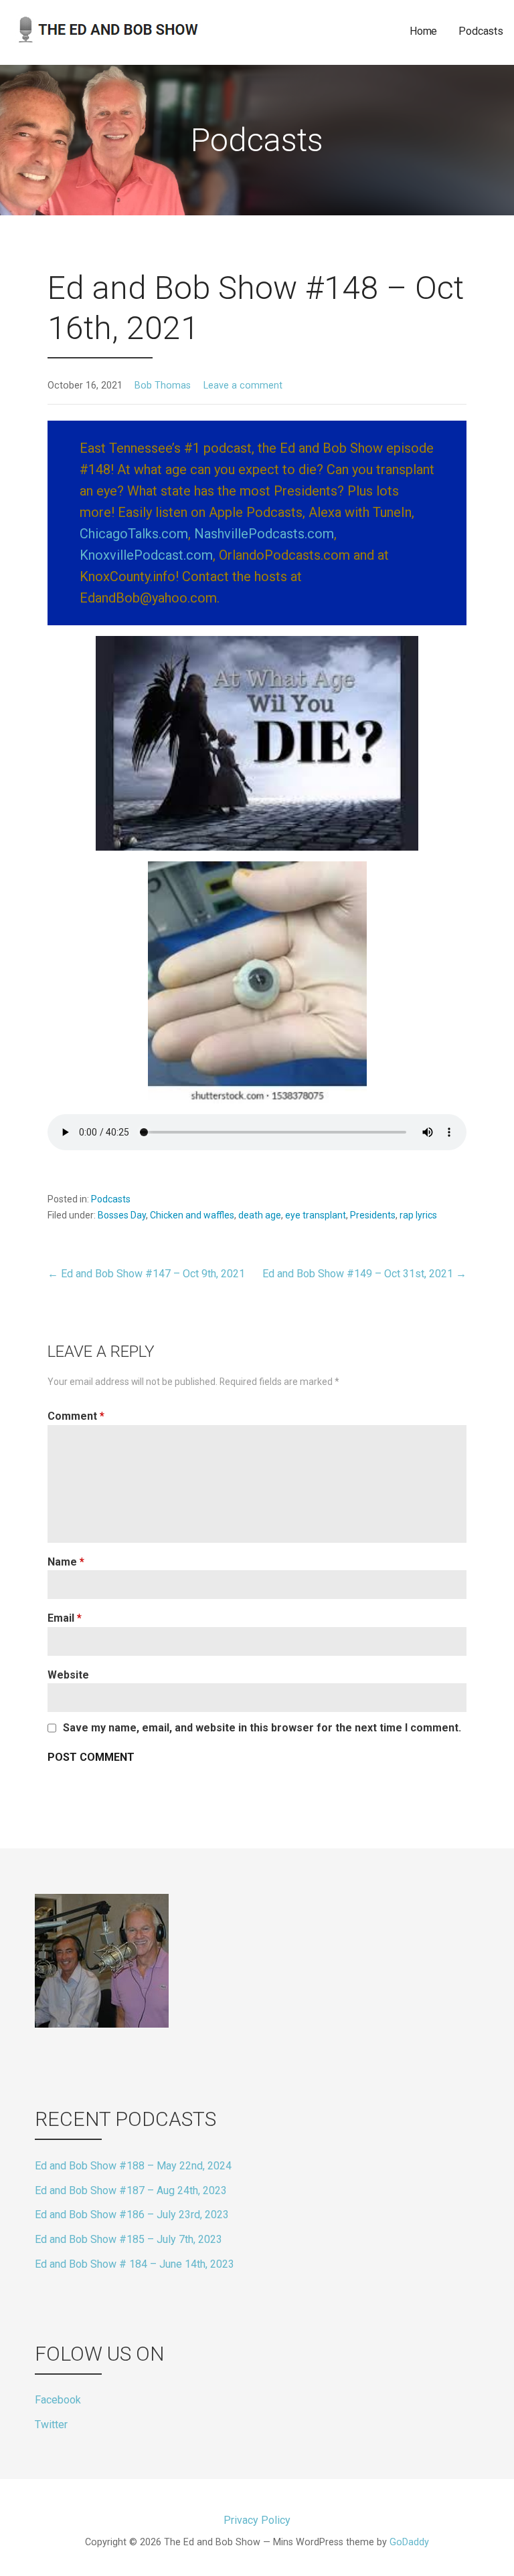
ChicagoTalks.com (134, 534)
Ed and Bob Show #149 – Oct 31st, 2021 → (364, 1274)
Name (66, 1562)
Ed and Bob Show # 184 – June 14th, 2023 (135, 2264)
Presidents (373, 1215)
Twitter (51, 2425)
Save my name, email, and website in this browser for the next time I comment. (262, 1728)
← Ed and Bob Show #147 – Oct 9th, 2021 (146, 1274)
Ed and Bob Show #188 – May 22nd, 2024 (133, 2166)
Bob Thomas (163, 386)
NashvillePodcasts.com (264, 534)
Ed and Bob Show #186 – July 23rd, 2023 (132, 2215)
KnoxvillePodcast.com (146, 555)
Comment (76, 1416)
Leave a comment (243, 386)
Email (65, 1618)
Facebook (58, 2400)
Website (68, 1675)
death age (260, 1215)
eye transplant (316, 1215)
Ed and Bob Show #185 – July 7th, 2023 (128, 2239)
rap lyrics (418, 1215)
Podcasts (481, 31)
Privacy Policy (257, 2520)
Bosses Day (122, 1215)
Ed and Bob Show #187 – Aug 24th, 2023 (131, 2190)
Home (423, 31)
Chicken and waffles (192, 1215)
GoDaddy (409, 2542)
